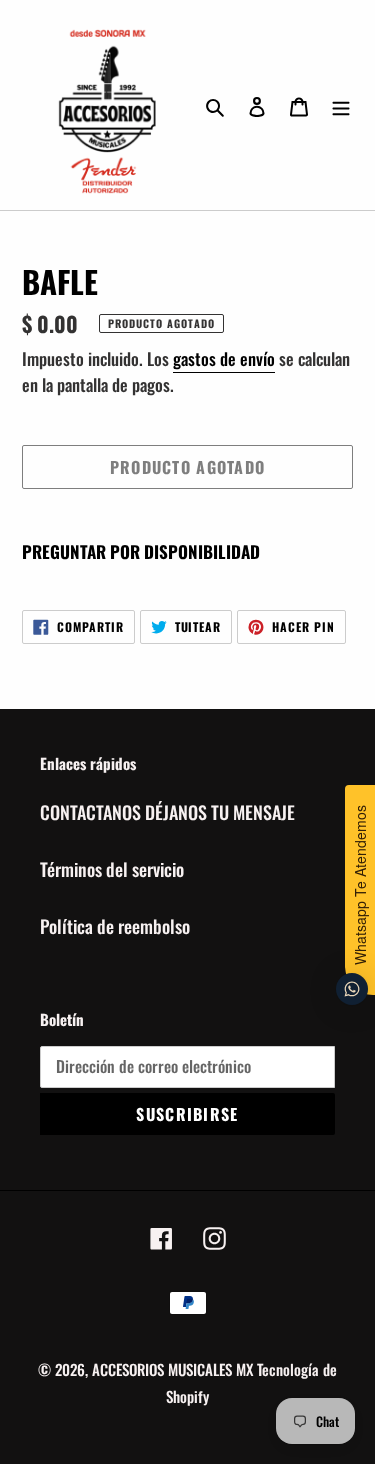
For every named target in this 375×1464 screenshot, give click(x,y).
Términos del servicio (112, 869)
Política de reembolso (115, 926)
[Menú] (341, 104)
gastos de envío (224, 358)
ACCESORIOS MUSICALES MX (172, 1369)
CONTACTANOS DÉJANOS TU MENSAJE (167, 812)
